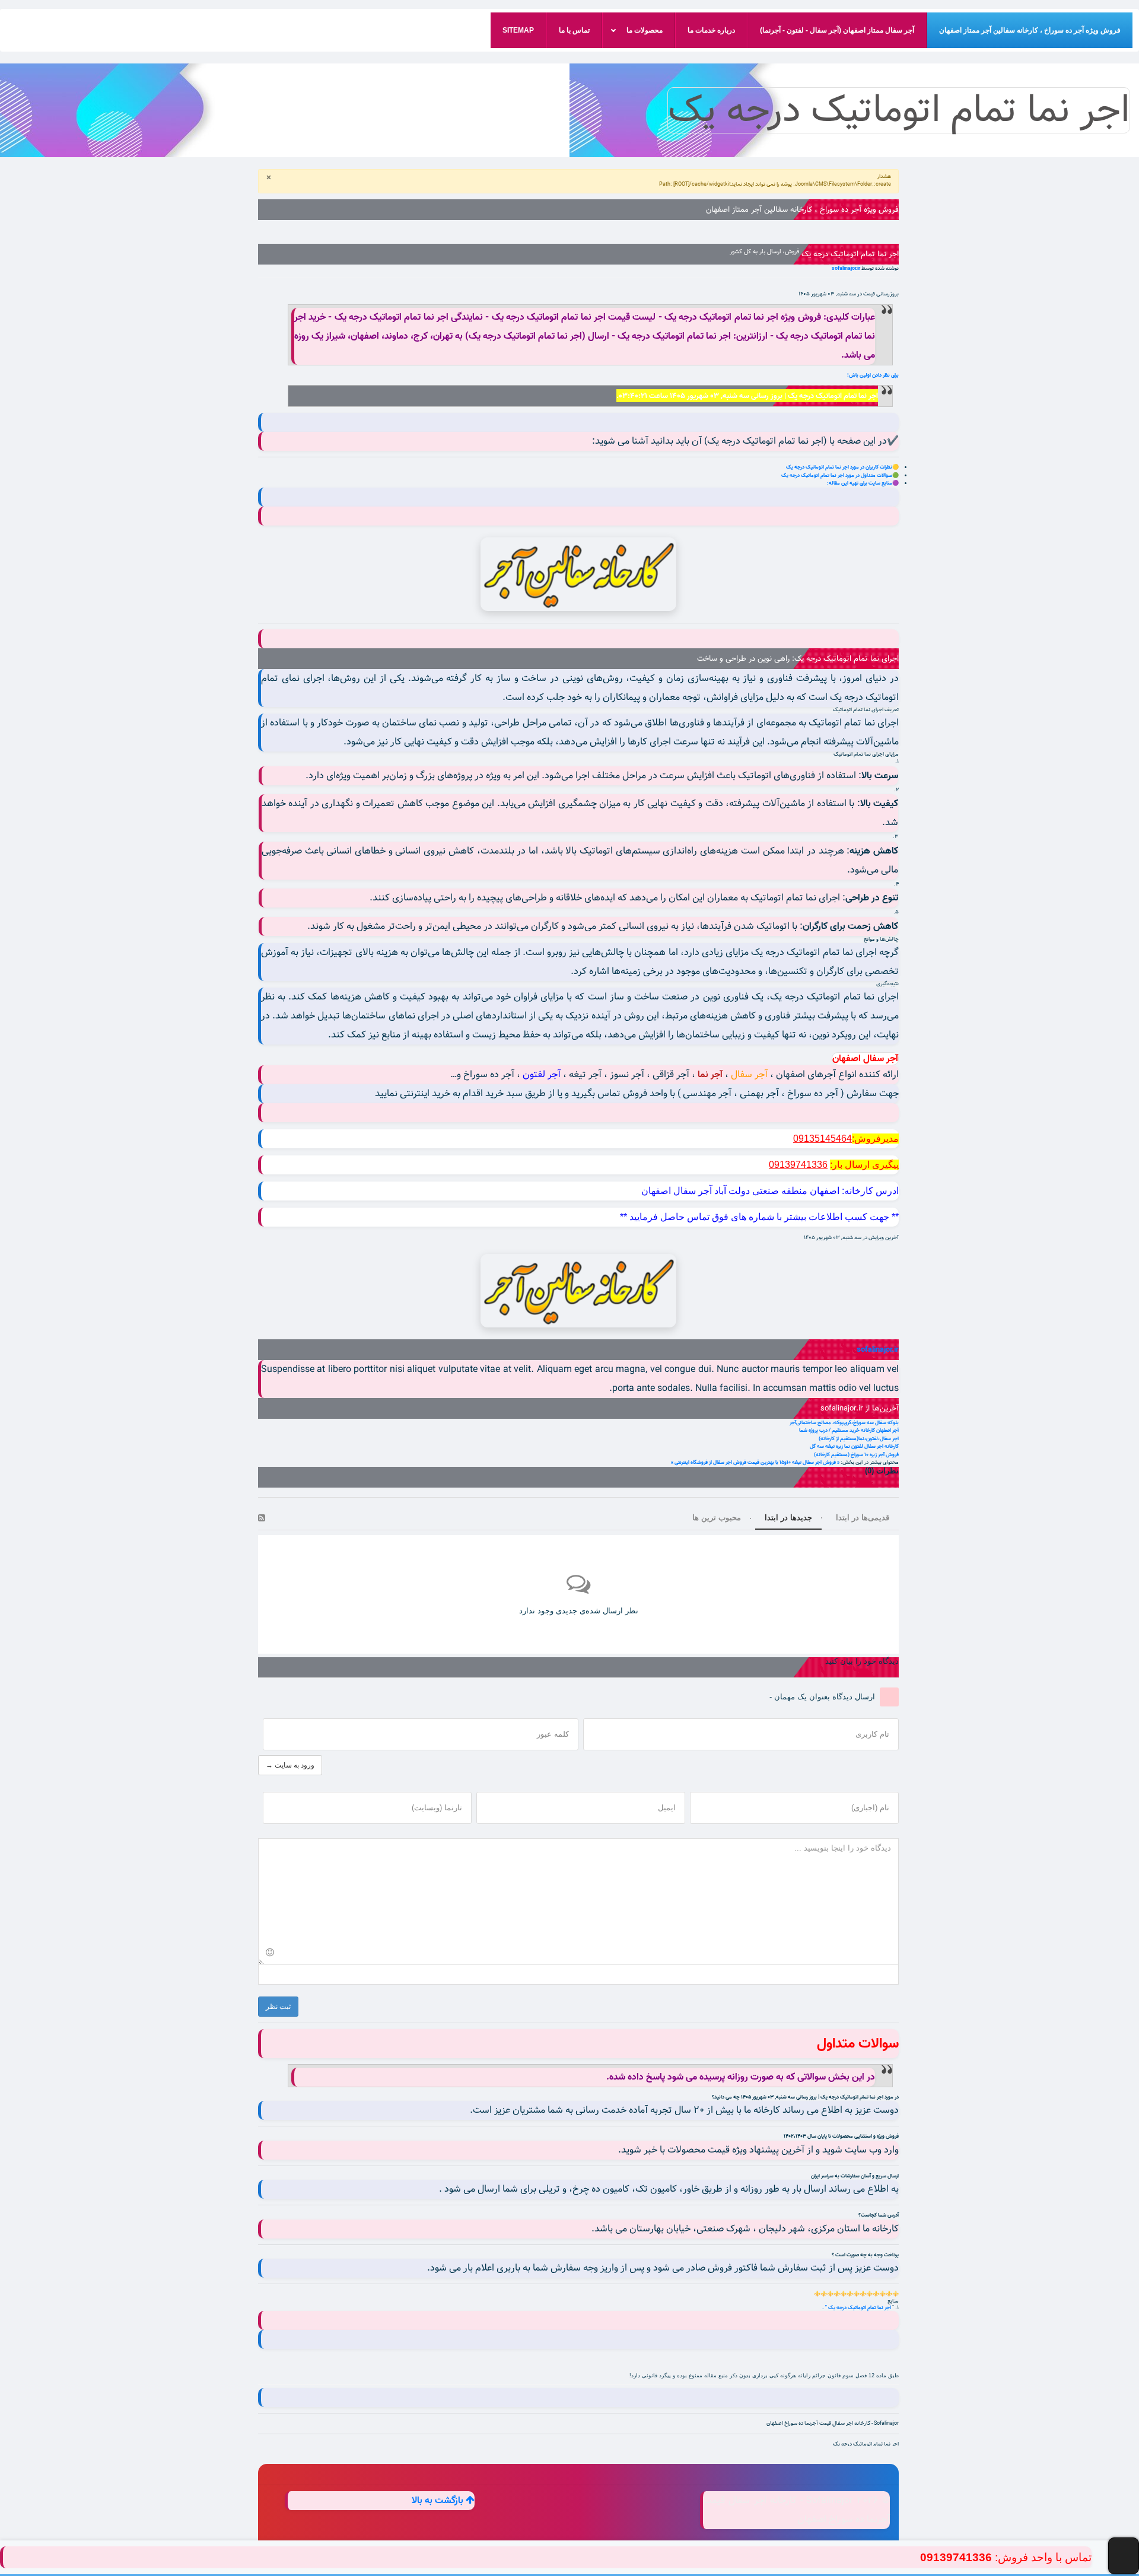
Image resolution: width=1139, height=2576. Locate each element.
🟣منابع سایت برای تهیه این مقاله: (863, 483)
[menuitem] (1030, 30)
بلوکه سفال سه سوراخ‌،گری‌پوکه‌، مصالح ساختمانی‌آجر (844, 1423)
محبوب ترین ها (717, 1518)
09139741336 (956, 2557)
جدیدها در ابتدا (788, 1518)
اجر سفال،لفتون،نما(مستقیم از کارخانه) (859, 1439)
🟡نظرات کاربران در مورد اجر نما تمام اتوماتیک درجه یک (842, 467)
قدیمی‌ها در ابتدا (863, 1518)
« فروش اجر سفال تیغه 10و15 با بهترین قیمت (793, 1462)
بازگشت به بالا (439, 2501)
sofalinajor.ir (846, 268)
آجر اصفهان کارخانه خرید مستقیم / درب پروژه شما (849, 1430)
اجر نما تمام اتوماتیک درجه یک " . (857, 2308)
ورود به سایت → (290, 1765)
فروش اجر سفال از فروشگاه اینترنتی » (709, 1462)
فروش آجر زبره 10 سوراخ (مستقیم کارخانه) (856, 1455)
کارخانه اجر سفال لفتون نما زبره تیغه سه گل (854, 1446)
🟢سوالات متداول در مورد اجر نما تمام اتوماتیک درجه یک (840, 475)
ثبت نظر (278, 2007)
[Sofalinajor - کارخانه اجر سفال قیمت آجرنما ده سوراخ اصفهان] (578, 574)
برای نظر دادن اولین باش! (873, 375)
